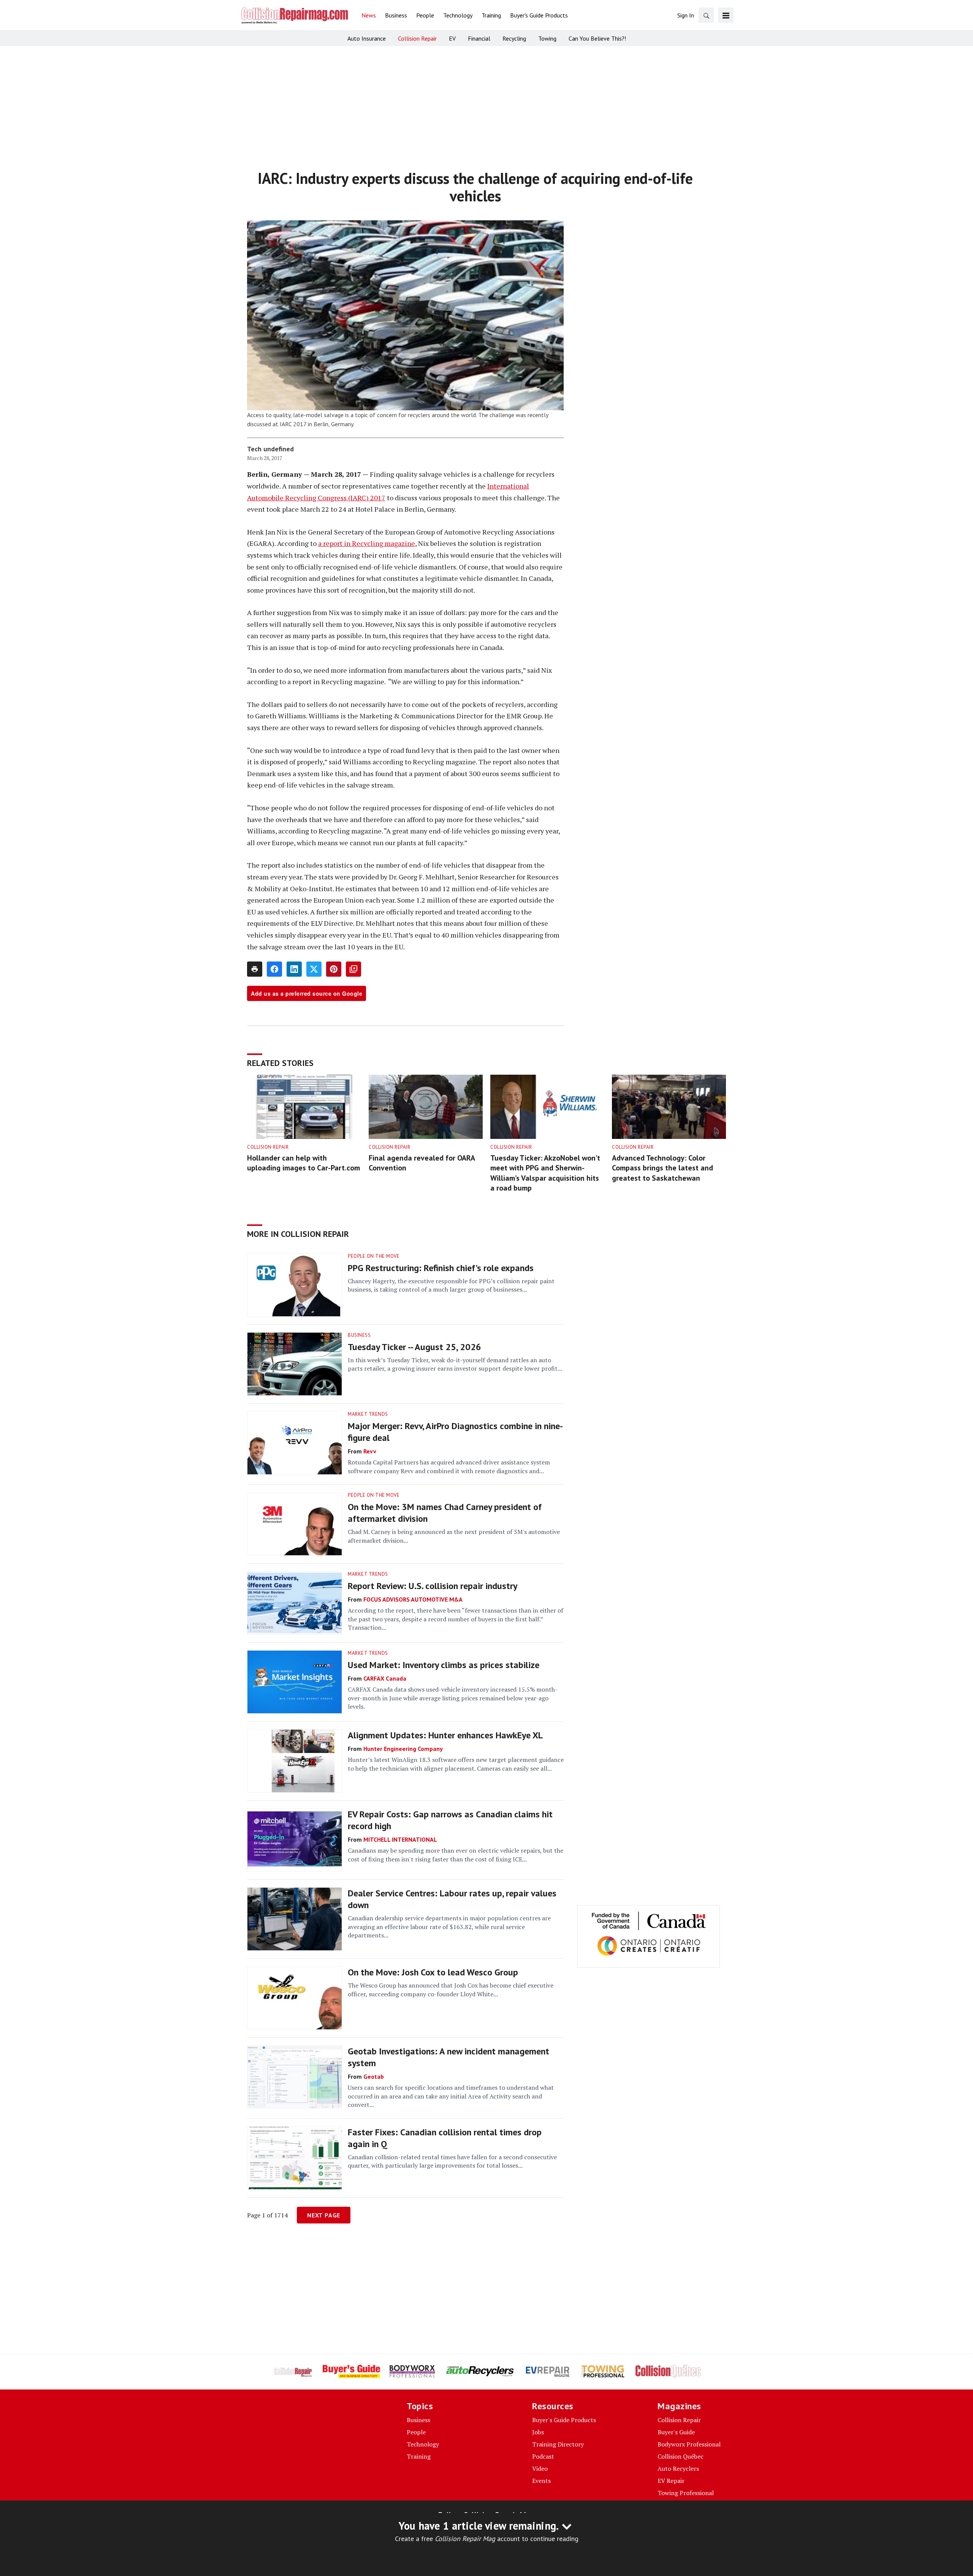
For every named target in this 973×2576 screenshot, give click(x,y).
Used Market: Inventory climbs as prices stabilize (444, 1665)
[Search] (706, 15)
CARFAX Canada (385, 1678)
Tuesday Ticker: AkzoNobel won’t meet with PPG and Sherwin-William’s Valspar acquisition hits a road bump (545, 1173)
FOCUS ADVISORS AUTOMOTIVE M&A (413, 1599)
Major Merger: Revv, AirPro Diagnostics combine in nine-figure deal (455, 1432)
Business (359, 1335)
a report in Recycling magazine (367, 543)
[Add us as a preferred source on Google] (353, 969)
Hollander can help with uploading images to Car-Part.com (303, 1163)
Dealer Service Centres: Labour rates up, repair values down (452, 1899)
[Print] (255, 969)
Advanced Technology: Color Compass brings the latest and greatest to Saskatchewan (662, 1168)
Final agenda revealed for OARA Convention (422, 1163)
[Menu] (726, 15)
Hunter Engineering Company (403, 1749)
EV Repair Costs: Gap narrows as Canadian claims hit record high (450, 1820)
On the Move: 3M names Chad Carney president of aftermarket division (445, 1513)
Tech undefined (270, 449)
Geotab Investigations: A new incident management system (448, 2057)
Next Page (324, 2215)
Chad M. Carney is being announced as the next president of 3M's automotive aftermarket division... (454, 1536)
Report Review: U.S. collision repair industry (433, 1586)
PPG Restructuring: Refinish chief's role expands (441, 1268)
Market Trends (368, 1414)
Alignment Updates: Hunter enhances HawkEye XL (445, 1735)
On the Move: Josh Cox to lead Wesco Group (433, 1972)
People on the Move (374, 1256)
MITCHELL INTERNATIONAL (400, 1839)
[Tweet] (314, 969)
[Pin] (334, 969)
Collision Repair (268, 1147)
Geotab (374, 2076)
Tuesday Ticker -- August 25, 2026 (414, 1347)
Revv (370, 1451)
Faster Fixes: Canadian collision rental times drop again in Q (445, 2138)
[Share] (274, 969)
